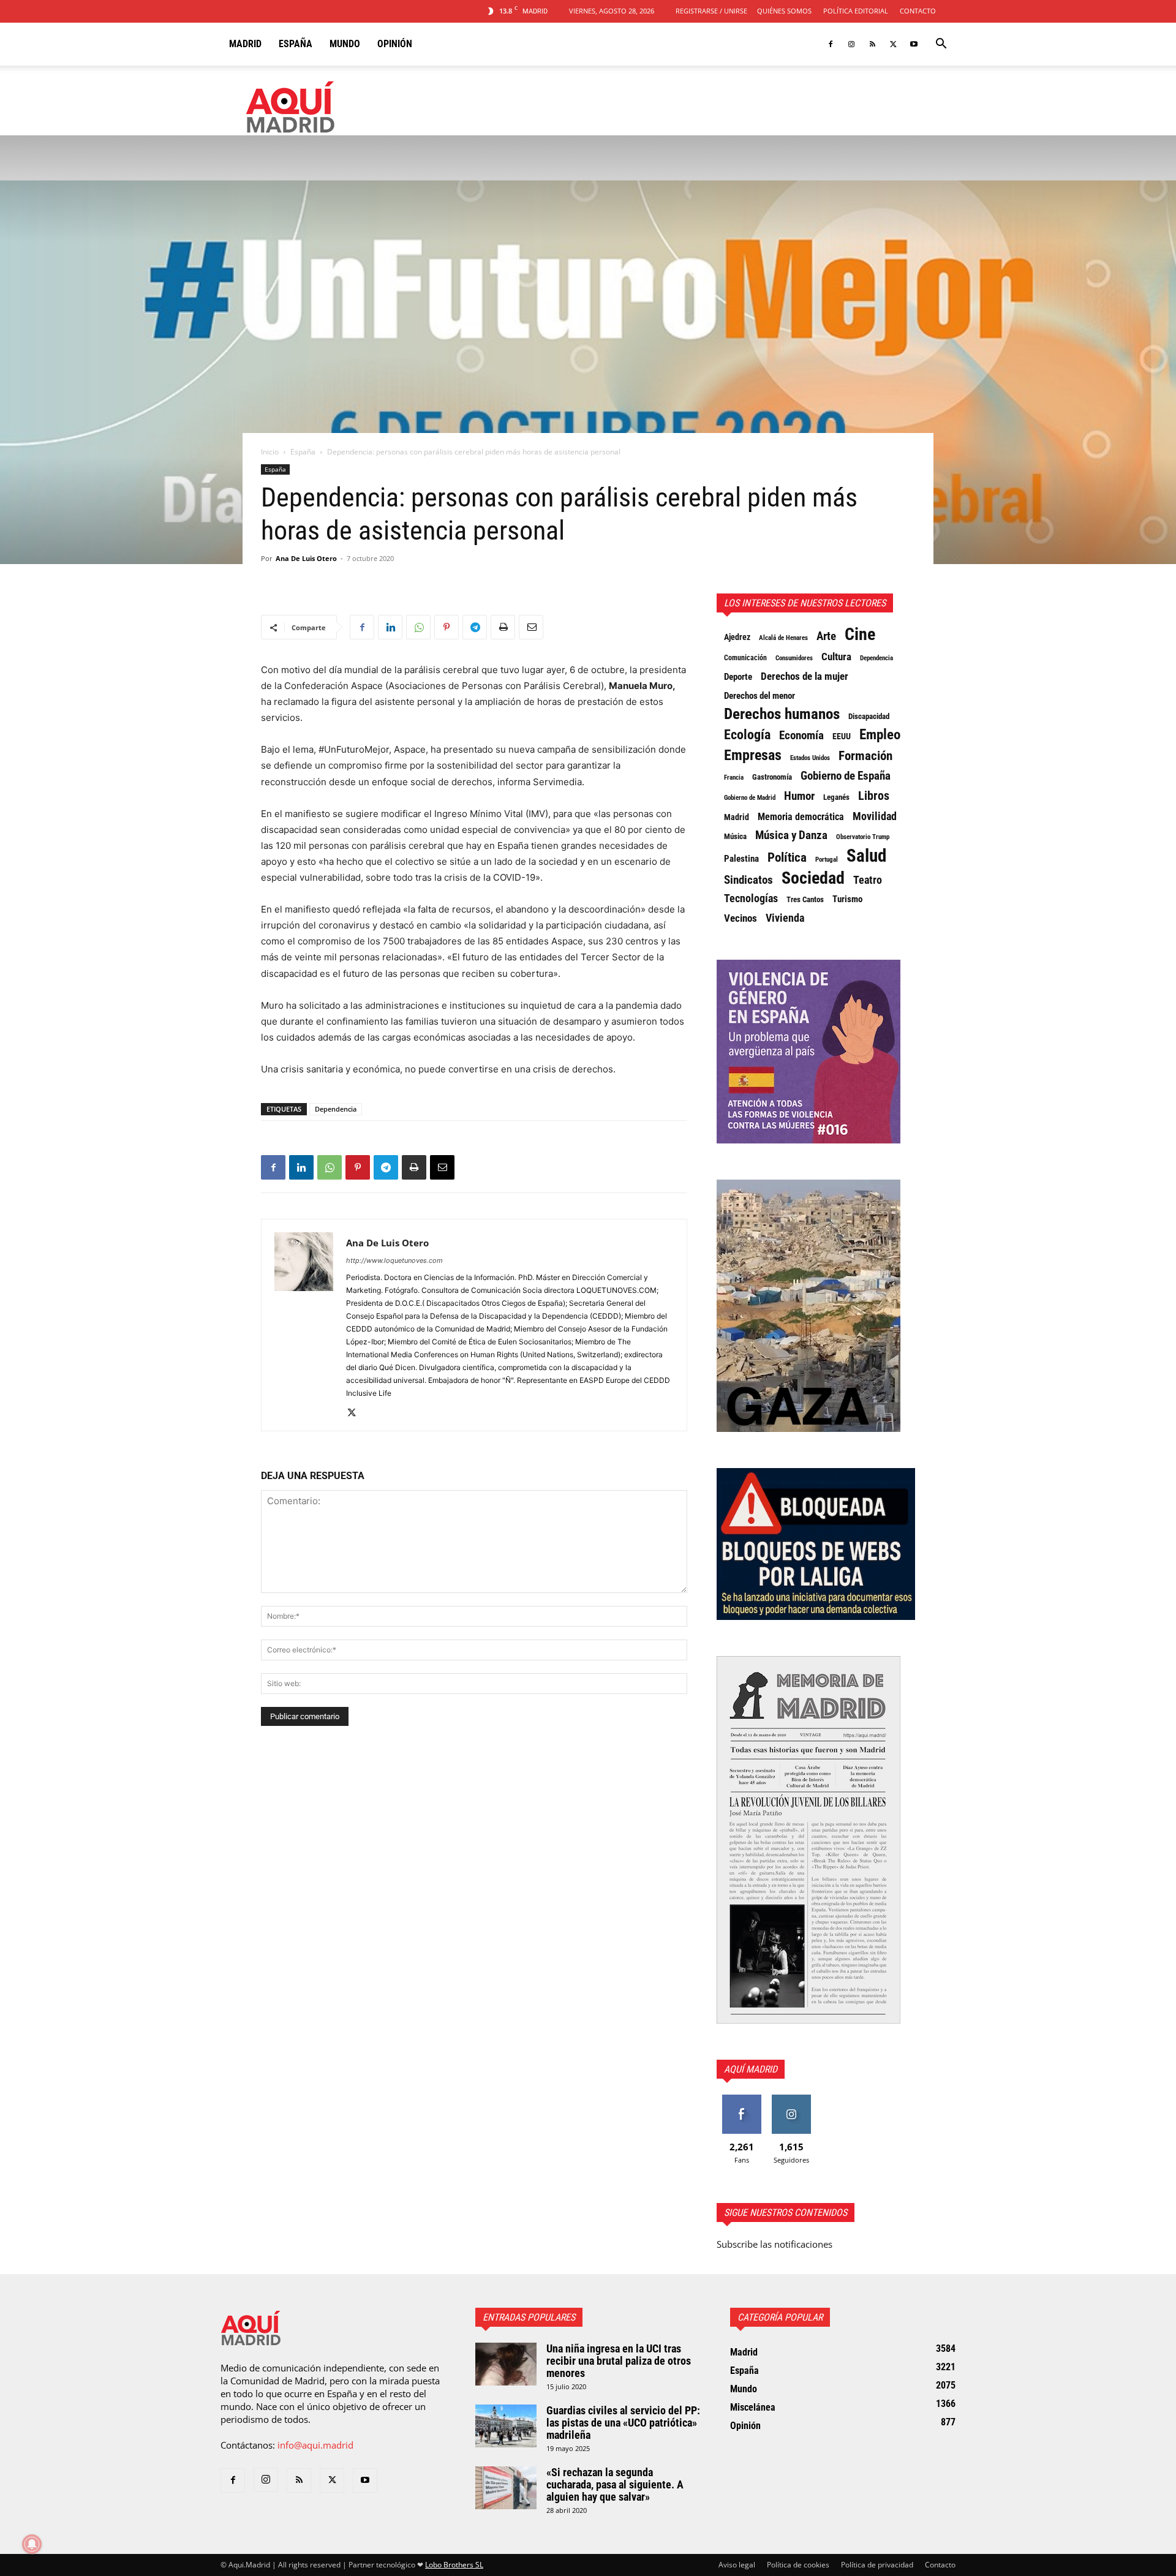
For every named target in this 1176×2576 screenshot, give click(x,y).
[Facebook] (831, 44)
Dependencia (336, 1109)
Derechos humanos (782, 714)
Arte (826, 636)
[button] (941, 45)
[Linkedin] (390, 627)
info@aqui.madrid (315, 2445)
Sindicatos (748, 880)
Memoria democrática (801, 817)
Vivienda (785, 918)
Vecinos (741, 918)
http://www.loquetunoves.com (394, 1260)
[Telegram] (475, 627)
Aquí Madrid (751, 2069)
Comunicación (745, 658)
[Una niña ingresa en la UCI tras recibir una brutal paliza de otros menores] (506, 2364)
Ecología (747, 735)
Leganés (836, 797)
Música (735, 836)
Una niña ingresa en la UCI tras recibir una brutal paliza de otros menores (619, 2361)
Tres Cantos (805, 899)
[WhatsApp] (418, 627)
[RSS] (872, 44)
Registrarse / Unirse (711, 11)
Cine (860, 635)
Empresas (753, 755)
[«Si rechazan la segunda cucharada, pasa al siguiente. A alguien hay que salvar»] (506, 2488)
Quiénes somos (784, 11)
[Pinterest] (447, 627)
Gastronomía (772, 777)
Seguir (791, 2099)
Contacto (918, 11)
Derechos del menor (759, 696)
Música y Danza (791, 835)
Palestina (741, 859)
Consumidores (794, 658)
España (296, 44)
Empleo (880, 735)
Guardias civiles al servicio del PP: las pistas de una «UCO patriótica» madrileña (623, 2423)
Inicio (270, 452)
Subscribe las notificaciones (775, 2244)
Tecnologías (751, 898)
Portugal (827, 860)
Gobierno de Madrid (750, 798)
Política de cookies (798, 2565)
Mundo (345, 44)
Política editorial (856, 11)
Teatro (868, 880)
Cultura (836, 657)
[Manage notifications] (32, 2544)
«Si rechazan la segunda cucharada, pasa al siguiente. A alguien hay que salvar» (615, 2484)
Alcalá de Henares (783, 638)
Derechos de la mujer (805, 676)
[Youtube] (914, 44)
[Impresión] (503, 627)
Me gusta (741, 2099)
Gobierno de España (846, 776)
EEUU (842, 736)
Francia (734, 777)
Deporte (738, 677)
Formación (865, 756)
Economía (801, 736)
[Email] (531, 627)
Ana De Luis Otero (306, 558)
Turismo (847, 899)
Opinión (395, 44)
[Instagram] (851, 44)
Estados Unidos (810, 758)
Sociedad (813, 878)
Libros (874, 796)
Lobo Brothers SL (454, 2565)
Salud (866, 856)
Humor (799, 796)
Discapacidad (869, 716)
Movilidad (875, 816)
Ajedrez (737, 637)
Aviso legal (737, 2565)
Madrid (245, 44)
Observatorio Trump (863, 837)
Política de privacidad (877, 2565)
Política (787, 857)
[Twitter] (893, 44)
